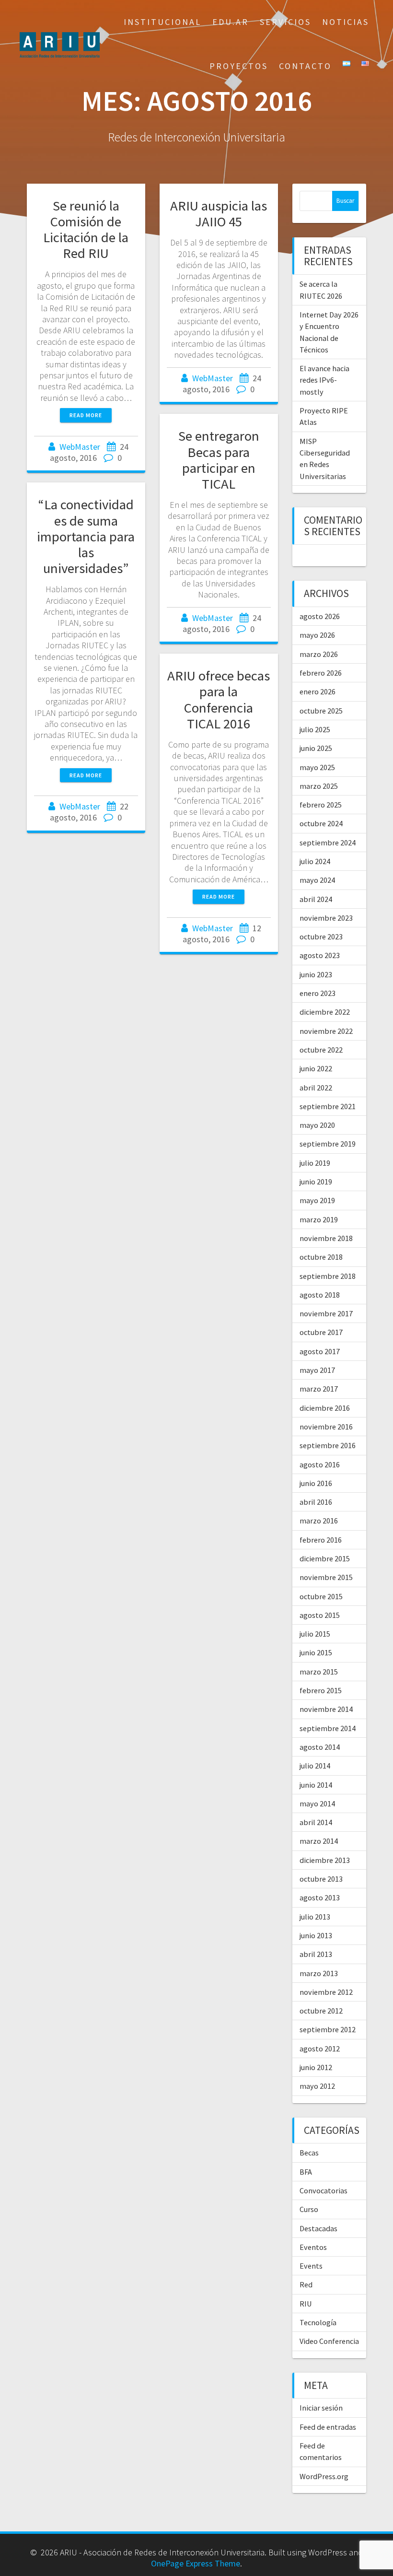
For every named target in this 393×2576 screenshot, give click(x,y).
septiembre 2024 (328, 843)
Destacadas (318, 2228)
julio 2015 (315, 1634)
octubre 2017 (321, 1332)
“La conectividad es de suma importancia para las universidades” (86, 536)
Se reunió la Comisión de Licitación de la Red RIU (86, 229)
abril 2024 (316, 899)
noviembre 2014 (326, 1709)
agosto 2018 (320, 1295)
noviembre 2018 (326, 1238)
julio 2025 (315, 729)
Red (306, 2284)
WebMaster (80, 447)
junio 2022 (316, 1068)
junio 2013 (316, 1935)
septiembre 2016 (328, 1445)
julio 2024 (315, 861)
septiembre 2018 (328, 1276)
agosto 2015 (320, 1615)
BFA (306, 2172)
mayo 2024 (317, 880)
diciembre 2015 (325, 1558)
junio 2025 (316, 748)
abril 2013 (316, 1954)
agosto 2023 (320, 955)
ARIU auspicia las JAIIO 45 (219, 214)
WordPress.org (324, 2476)
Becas (309, 2153)
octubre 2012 (321, 2011)
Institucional (162, 22)
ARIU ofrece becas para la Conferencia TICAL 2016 (219, 699)
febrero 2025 (321, 805)
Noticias (346, 22)
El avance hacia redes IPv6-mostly (324, 380)
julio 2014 (315, 1766)
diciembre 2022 (325, 1012)
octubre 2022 (321, 1050)
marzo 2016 (319, 1521)
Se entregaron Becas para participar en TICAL (219, 460)
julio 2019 (315, 1163)
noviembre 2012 (326, 1992)
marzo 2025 (319, 786)
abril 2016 (316, 1502)
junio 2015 (316, 1652)
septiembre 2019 (328, 1144)
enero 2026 (318, 691)
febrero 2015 (321, 1690)
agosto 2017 (320, 1351)
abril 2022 (316, 1088)
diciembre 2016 (325, 1408)
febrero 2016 (321, 1540)
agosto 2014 (320, 1747)
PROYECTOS (239, 66)
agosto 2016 (320, 1464)
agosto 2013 (320, 1897)
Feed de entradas (328, 2427)
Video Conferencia (329, 2341)
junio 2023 (316, 974)
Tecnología (318, 2322)
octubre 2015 (321, 1596)
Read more (86, 415)
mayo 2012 (317, 2086)
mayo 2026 (317, 635)
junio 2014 (316, 1785)
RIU (306, 2304)
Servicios (285, 22)
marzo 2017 (319, 1389)
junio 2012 (316, 2067)
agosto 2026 (320, 616)
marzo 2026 (319, 654)
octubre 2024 (321, 823)
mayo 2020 (317, 1125)
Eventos (313, 2247)
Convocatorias (324, 2190)
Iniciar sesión (321, 2408)
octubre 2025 (321, 711)
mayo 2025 (317, 767)
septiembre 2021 (328, 1106)
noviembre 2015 (326, 1577)
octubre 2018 (321, 1257)
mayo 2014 (317, 1803)
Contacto (305, 66)
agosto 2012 (320, 2049)
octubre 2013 (321, 1879)
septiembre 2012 (328, 2029)
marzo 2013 (319, 1973)
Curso (309, 2209)
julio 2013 (315, 1917)
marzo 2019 (319, 1219)
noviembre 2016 (326, 1427)
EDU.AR (231, 22)
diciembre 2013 (325, 1860)
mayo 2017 (317, 1370)
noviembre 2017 (326, 1313)
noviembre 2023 (326, 918)
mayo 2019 (317, 1200)
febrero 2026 (321, 673)
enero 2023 (318, 993)
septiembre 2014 (328, 1728)
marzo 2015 (319, 1672)
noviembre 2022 (326, 1031)
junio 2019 (316, 1182)
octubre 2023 (321, 937)
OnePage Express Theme (196, 2563)
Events (311, 2266)
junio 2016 (316, 1483)
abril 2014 (316, 1822)
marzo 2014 (319, 1841)
